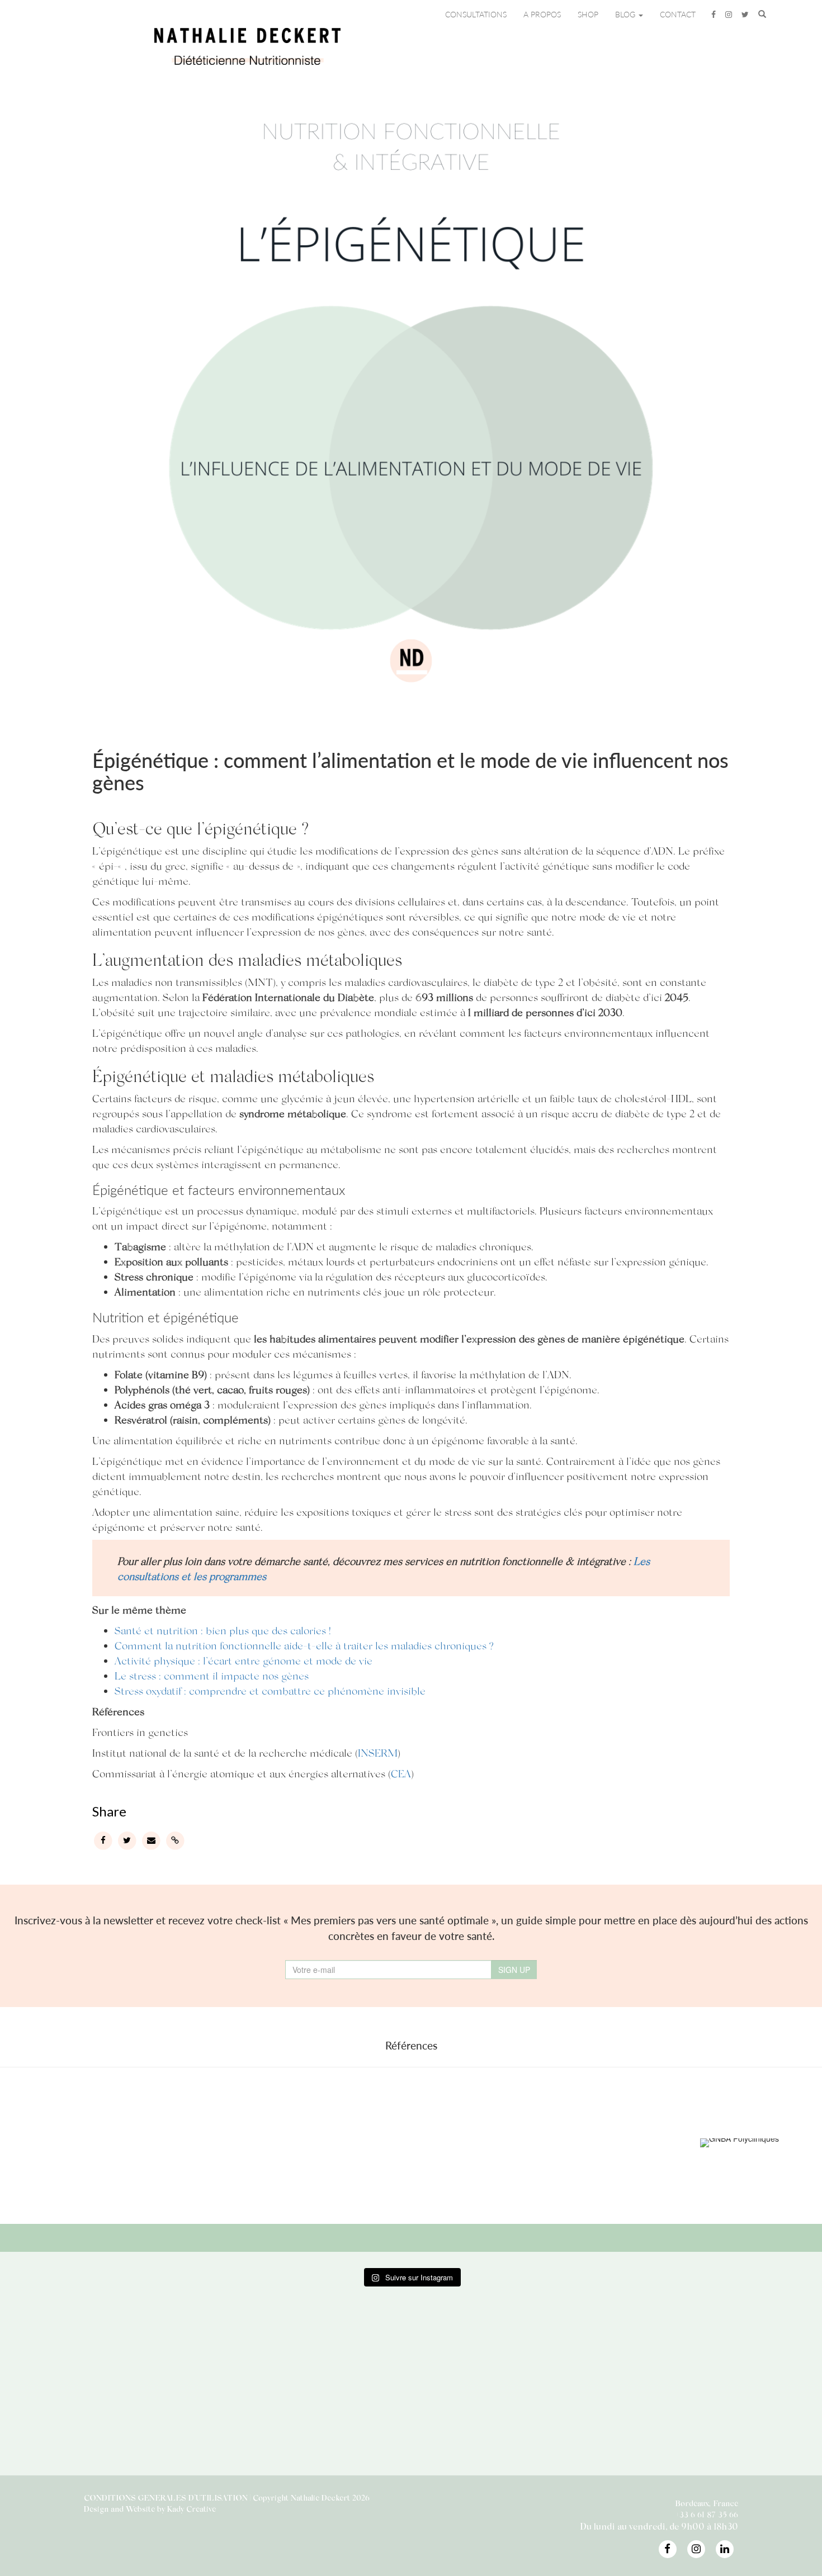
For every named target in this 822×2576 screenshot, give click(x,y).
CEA (401, 1773)
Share (109, 1811)
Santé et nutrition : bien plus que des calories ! (223, 1630)
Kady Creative (192, 2509)
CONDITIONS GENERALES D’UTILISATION (166, 2497)
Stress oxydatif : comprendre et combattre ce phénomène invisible (270, 1690)
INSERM (378, 1752)
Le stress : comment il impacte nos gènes (212, 1675)
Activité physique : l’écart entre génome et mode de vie (244, 1660)
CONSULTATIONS (476, 14)
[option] (185, 2142)
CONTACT (678, 14)
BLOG (626, 14)
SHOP (588, 14)
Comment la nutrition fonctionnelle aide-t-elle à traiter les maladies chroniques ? (304, 1645)
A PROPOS (542, 14)
